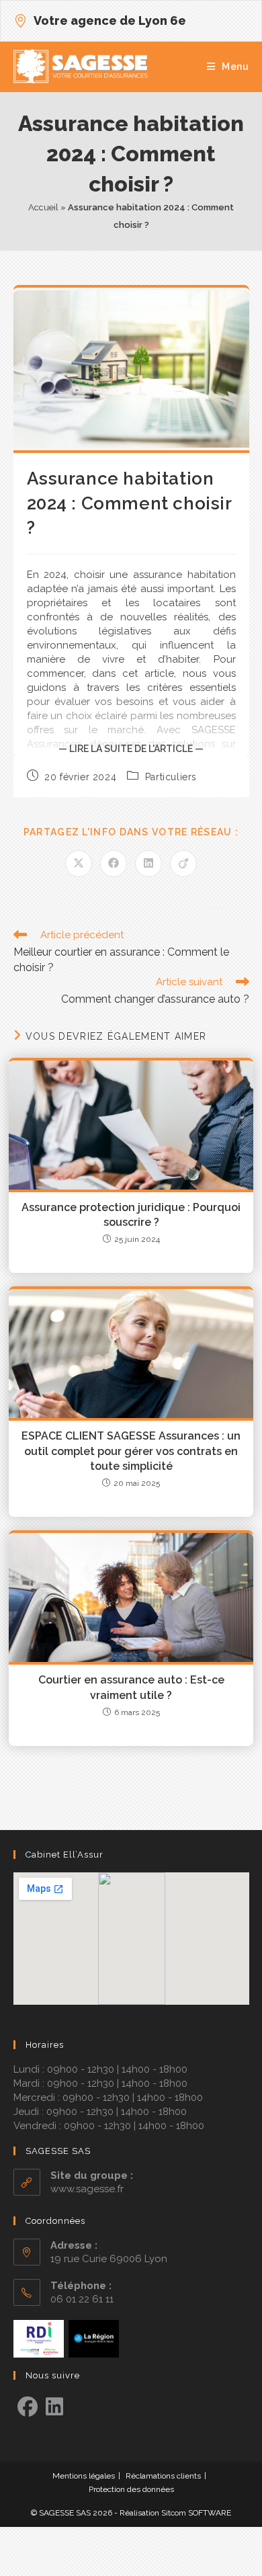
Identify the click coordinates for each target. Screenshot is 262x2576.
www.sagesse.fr (87, 2189)
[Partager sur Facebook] (114, 864)
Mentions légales (84, 2476)
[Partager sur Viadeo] (183, 864)
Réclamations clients (163, 2476)
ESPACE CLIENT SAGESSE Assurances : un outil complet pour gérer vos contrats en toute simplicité (131, 1451)
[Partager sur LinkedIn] (148, 864)
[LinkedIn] (54, 2407)
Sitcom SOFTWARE (196, 2513)
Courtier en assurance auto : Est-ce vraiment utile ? (131, 1687)
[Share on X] (79, 864)
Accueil (43, 207)
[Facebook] (28, 2407)
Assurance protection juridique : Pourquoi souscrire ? (131, 1215)
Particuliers (171, 777)
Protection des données (131, 2489)
